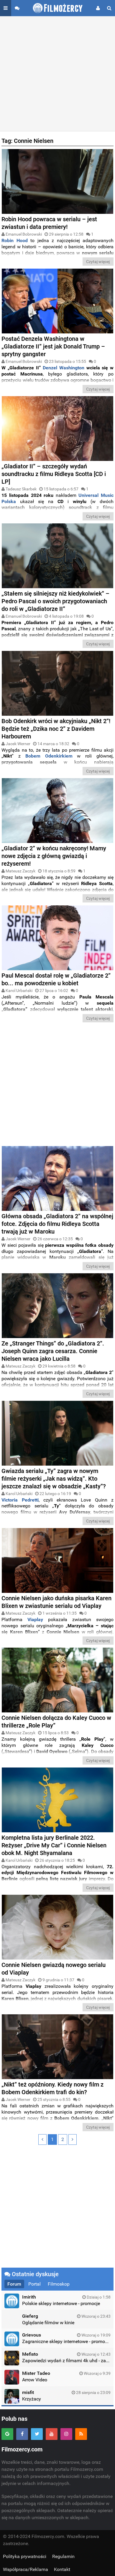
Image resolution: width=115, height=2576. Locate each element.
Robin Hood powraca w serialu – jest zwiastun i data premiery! (49, 223)
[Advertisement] (57, 74)
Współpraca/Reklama (26, 2569)
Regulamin (63, 2556)
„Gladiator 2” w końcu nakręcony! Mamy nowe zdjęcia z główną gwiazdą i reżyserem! (54, 856)
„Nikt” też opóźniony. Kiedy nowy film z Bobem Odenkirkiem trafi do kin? (52, 2088)
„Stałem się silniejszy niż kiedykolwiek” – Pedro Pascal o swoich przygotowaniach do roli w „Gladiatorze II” (55, 601)
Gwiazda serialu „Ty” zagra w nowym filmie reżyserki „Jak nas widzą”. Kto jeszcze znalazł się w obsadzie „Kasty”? (54, 1479)
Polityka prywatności (25, 2556)
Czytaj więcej (98, 262)
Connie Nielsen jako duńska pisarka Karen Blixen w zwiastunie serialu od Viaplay (56, 1602)
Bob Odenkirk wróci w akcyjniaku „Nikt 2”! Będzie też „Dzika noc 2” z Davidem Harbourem (56, 729)
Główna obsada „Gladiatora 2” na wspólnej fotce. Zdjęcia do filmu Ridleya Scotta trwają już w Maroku (57, 1224)
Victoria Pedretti (20, 1500)
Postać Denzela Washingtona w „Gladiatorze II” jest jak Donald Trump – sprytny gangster (53, 346)
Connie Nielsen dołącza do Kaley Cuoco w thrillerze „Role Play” (56, 1722)
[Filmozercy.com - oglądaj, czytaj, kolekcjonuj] (58, 8)
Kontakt (62, 2569)
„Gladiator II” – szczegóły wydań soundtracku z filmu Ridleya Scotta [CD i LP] (54, 474)
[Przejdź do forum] (17, 8)
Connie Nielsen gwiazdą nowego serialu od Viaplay (54, 1969)
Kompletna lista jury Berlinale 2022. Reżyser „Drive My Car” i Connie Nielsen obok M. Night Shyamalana (54, 1845)
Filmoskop (59, 2284)
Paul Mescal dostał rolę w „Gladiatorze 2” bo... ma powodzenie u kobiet (56, 979)
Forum (14, 2284)
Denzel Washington (64, 368)
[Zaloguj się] (98, 8)
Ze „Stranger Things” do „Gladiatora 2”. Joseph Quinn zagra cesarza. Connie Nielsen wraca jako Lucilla (53, 1351)
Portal (34, 2284)
